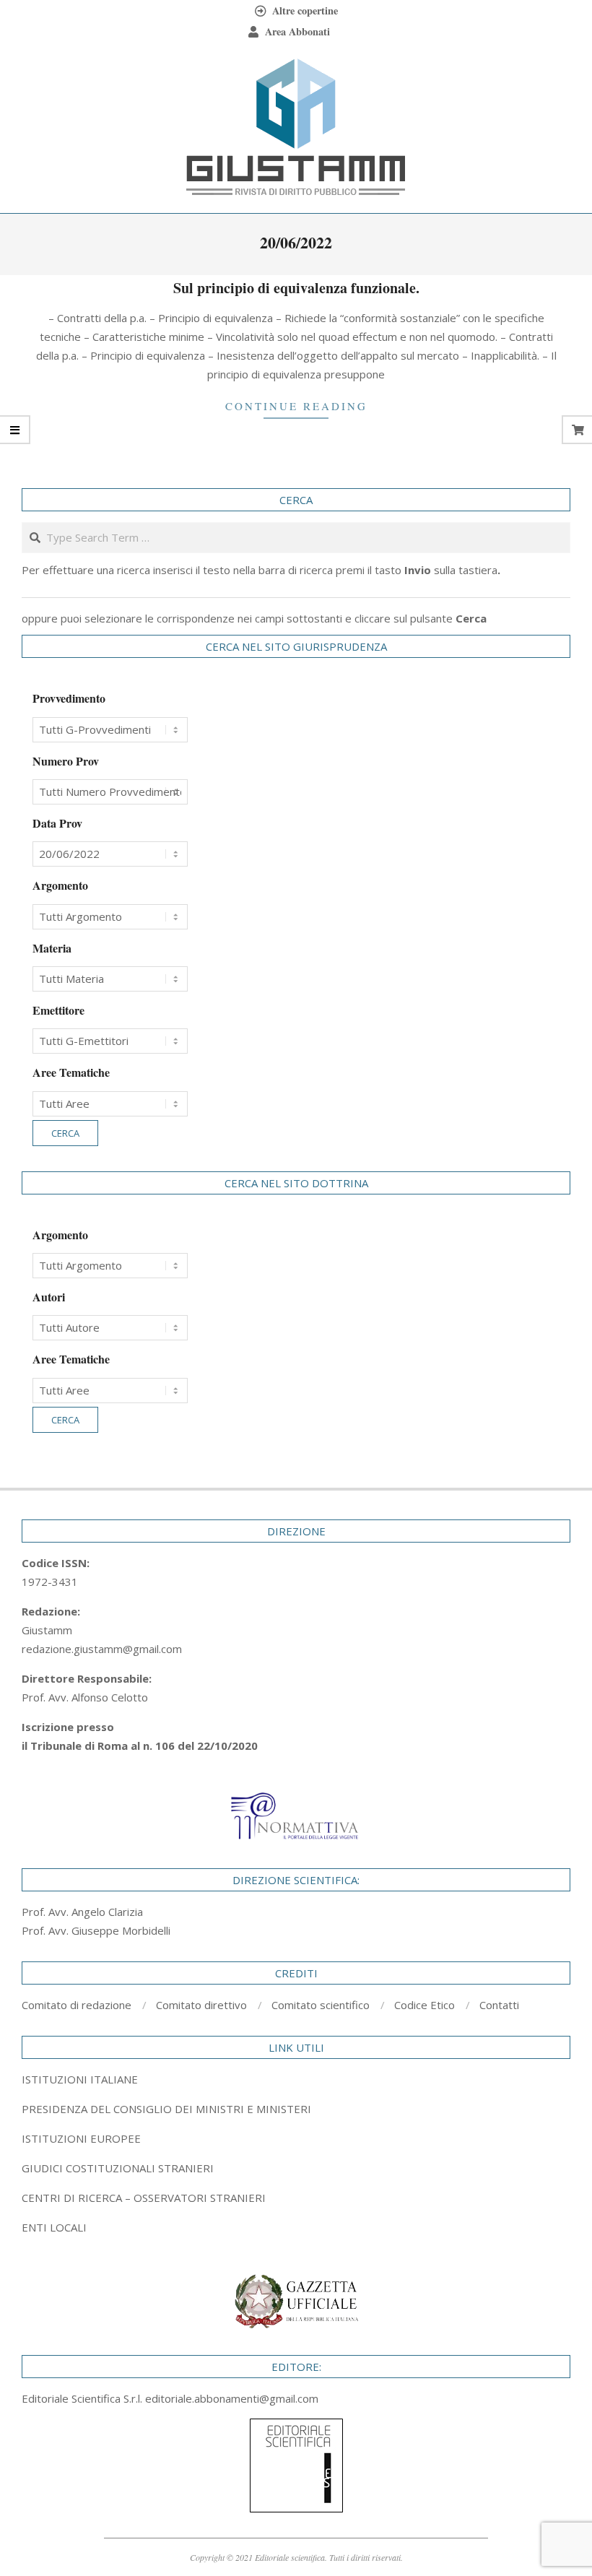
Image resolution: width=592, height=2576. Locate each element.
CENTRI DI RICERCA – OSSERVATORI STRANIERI (144, 2198)
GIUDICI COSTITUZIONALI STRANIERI (118, 2168)
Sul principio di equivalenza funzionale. (296, 288)
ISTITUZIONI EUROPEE (81, 2138)
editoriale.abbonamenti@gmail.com (232, 2398)
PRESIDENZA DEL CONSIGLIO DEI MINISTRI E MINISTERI (166, 2109)
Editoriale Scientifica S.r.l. (83, 2398)
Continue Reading (296, 406)
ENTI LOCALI (54, 2227)
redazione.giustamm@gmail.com (102, 1649)
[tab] (296, 2109)
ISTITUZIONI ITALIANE (80, 2079)
